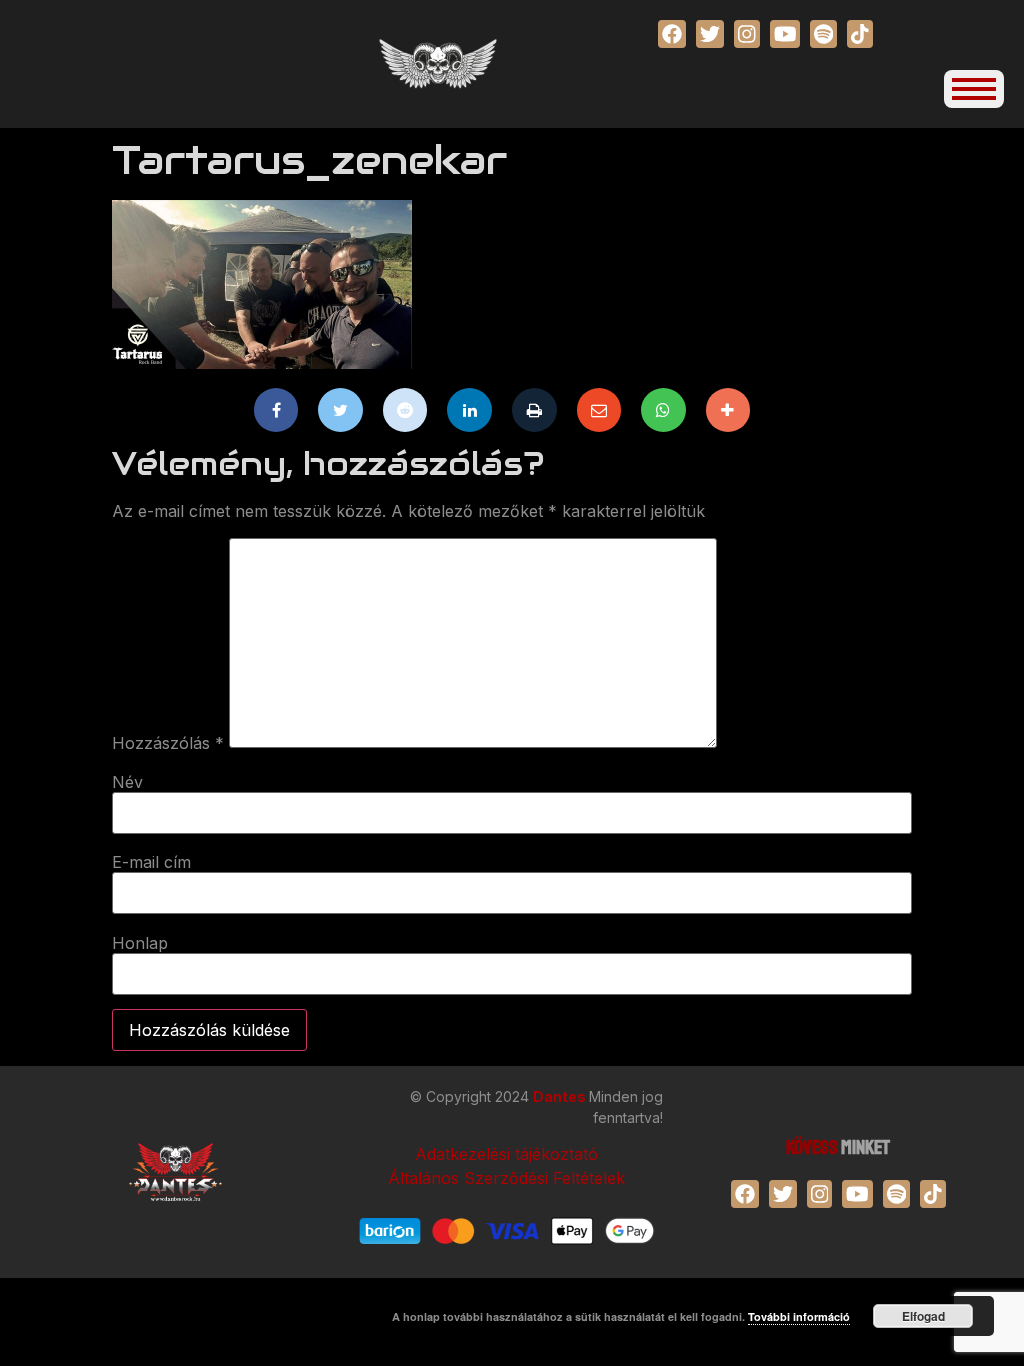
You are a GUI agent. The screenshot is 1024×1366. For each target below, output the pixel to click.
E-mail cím (151, 862)
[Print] (534, 410)
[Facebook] (276, 410)
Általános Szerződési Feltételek (506, 1178)
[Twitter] (340, 410)
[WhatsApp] (663, 410)
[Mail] (599, 410)
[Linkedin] (469, 410)
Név (127, 782)
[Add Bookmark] (728, 410)
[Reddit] (405, 410)
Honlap (140, 943)
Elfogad (923, 1316)
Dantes (561, 1096)
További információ (799, 1316)
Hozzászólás (168, 743)
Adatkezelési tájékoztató (506, 1154)
